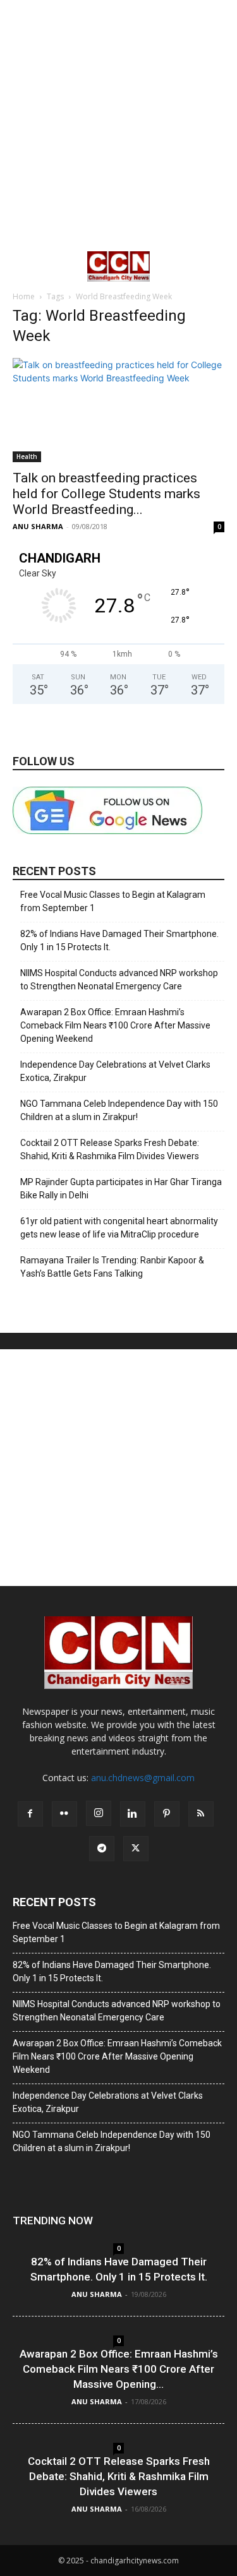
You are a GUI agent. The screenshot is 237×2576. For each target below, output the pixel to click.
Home (24, 296)
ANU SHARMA (38, 526)
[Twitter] (136, 1849)
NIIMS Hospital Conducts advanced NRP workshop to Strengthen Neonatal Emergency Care (119, 980)
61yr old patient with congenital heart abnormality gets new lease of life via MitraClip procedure (119, 1228)
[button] (21, 266)
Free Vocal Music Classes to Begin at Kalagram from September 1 (113, 901)
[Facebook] (30, 1814)
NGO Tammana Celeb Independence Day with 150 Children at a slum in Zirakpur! (119, 1110)
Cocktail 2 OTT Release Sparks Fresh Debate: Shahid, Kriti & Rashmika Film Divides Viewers (110, 1149)
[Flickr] (64, 1814)
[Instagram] (99, 1813)
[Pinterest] (167, 1814)
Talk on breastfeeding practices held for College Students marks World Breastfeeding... (106, 494)
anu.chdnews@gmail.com (143, 1778)
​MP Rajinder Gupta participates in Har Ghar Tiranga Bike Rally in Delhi (121, 1189)
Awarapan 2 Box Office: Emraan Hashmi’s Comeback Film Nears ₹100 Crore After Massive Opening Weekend (115, 1025)
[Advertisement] (118, 125)
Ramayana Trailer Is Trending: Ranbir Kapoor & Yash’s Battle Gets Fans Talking (112, 1267)
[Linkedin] (133, 1814)
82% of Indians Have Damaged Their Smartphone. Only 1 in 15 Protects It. (119, 940)
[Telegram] (102, 1849)
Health (27, 456)
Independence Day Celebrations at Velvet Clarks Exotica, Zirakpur (115, 1071)
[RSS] (201, 1814)
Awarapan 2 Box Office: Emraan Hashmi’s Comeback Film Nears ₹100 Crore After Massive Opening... (119, 2369)
